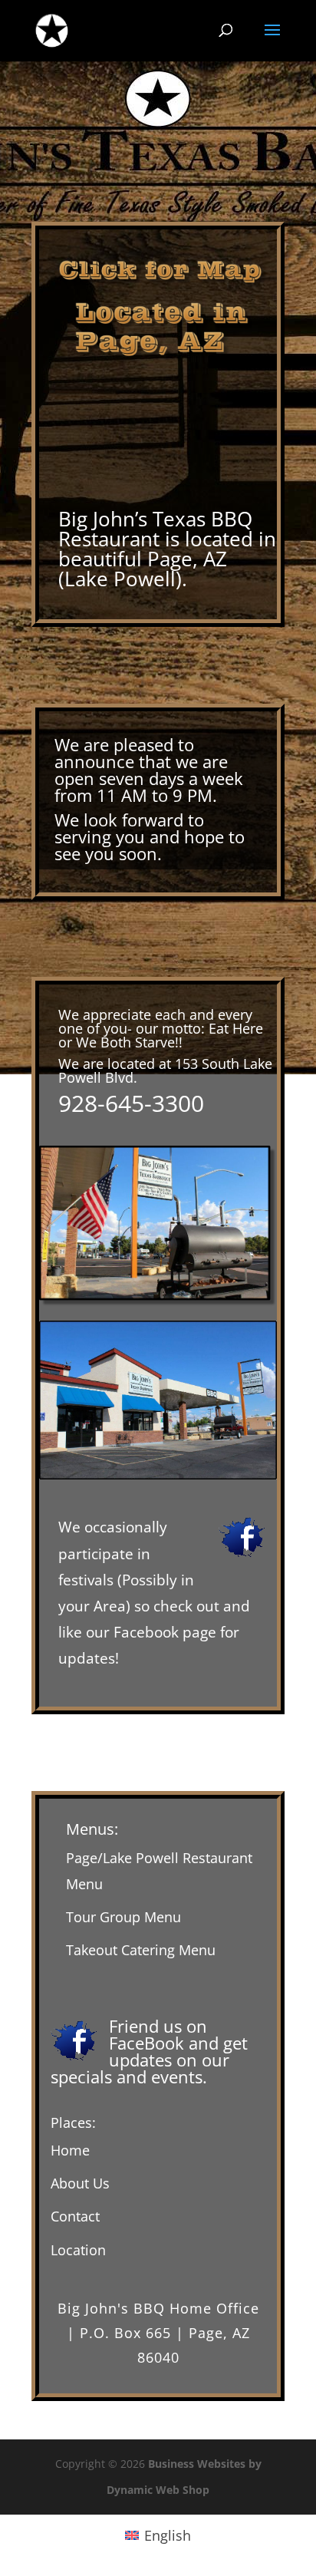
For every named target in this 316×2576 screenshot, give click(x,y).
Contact (75, 2216)
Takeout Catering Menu (141, 1950)
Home (70, 2150)
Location (78, 2250)
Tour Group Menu (123, 1917)
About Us (80, 2183)
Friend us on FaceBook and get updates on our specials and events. (149, 2051)
